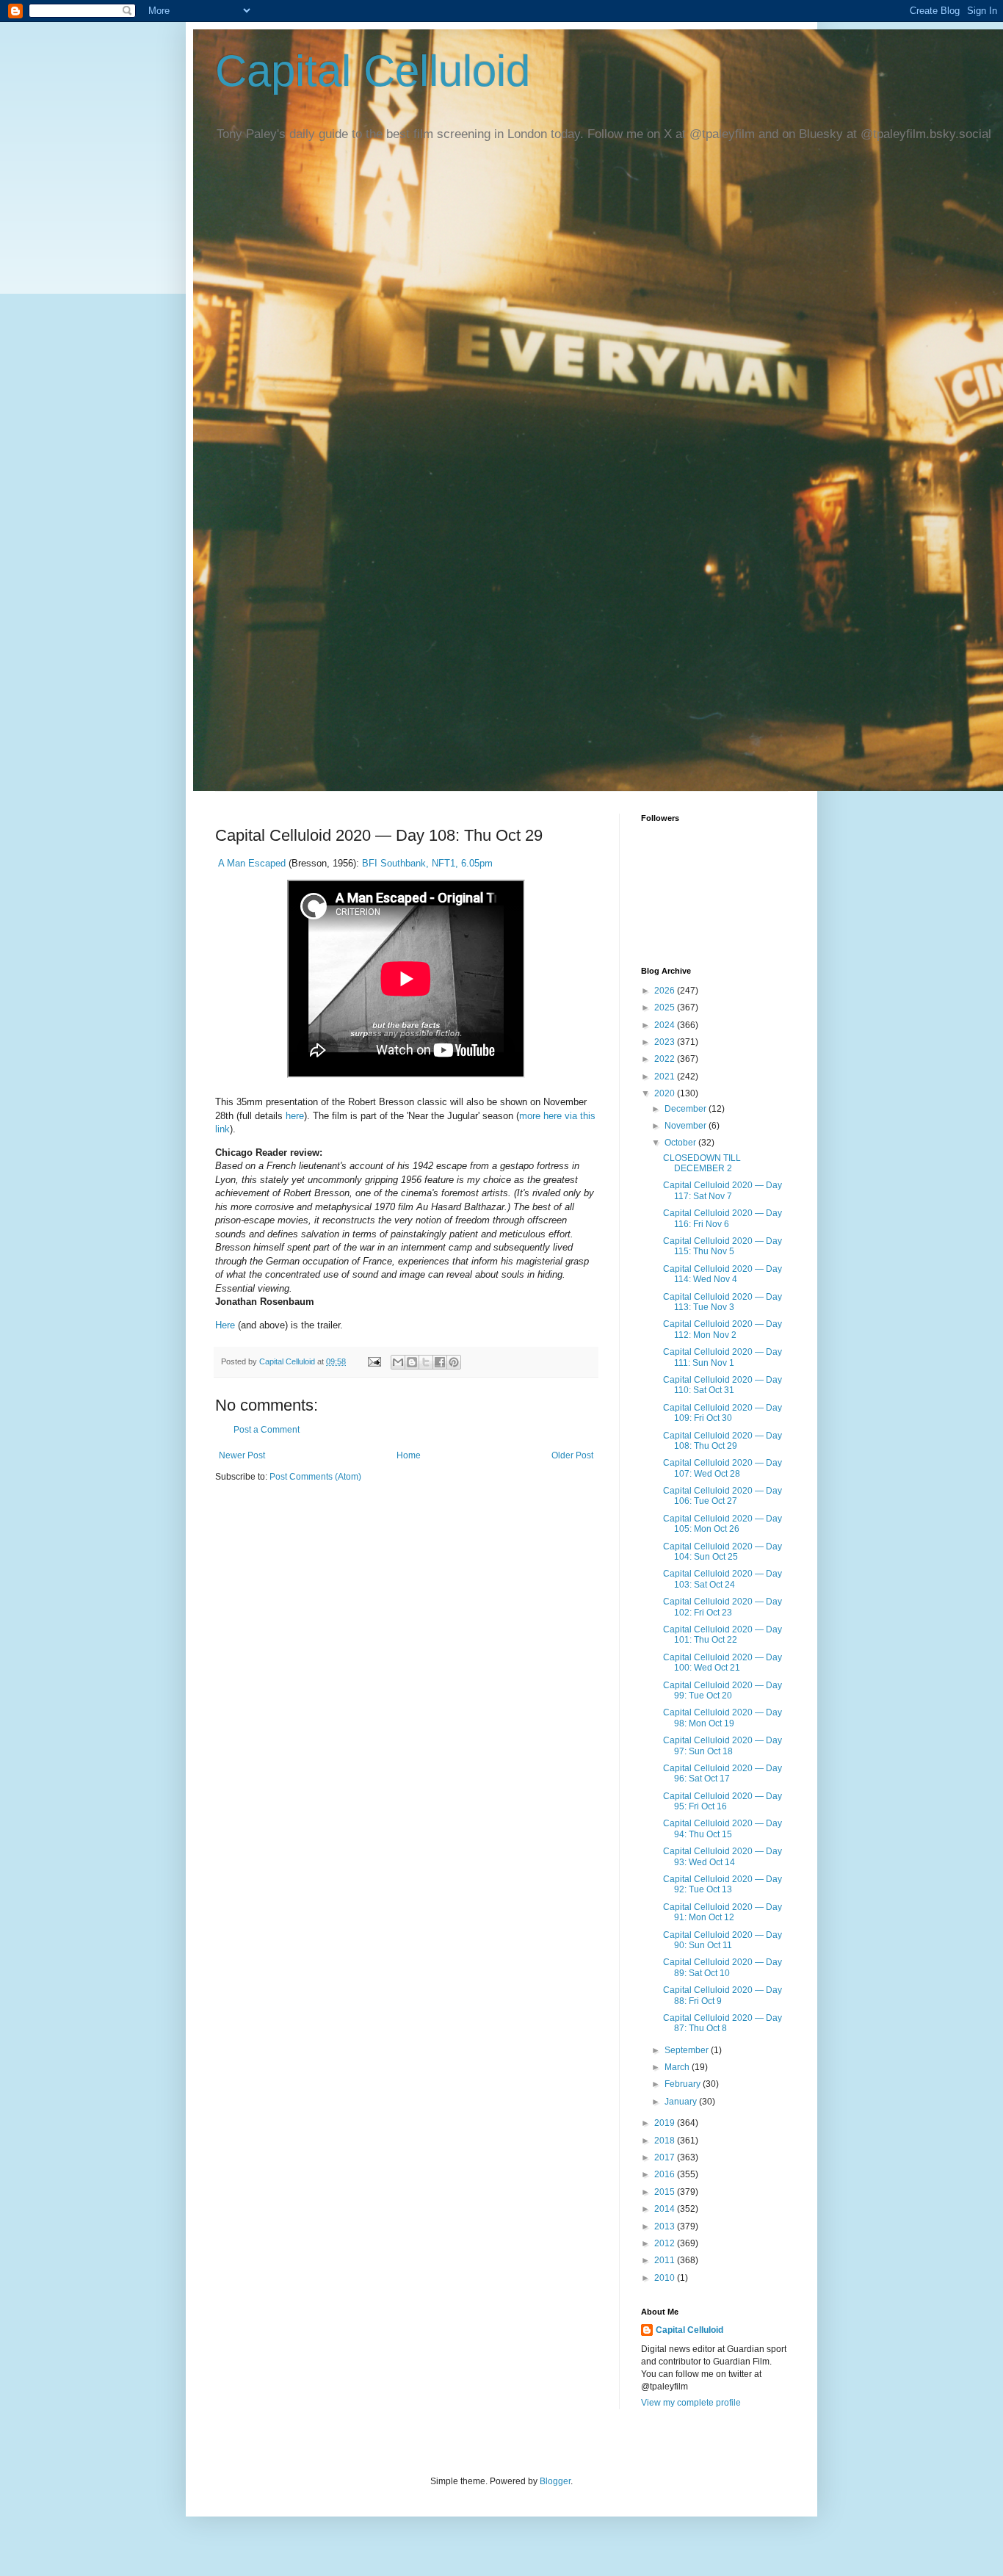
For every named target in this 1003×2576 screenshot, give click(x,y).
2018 (666, 2141)
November (687, 1126)
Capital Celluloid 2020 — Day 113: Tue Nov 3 (723, 1302)
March (678, 2067)
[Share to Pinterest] (454, 1362)
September (688, 2050)
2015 (666, 2192)
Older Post (572, 1455)
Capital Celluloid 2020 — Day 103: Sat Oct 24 (723, 1579)
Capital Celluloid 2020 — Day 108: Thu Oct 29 (723, 1441)
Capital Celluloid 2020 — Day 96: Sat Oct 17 (723, 1773)
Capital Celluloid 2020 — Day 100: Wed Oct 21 (723, 1663)
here (295, 1116)
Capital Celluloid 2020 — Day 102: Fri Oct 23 (723, 1607)
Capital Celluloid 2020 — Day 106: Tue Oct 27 (723, 1496)
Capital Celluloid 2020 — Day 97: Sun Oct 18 (723, 1745)
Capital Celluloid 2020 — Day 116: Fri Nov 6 (723, 1218)
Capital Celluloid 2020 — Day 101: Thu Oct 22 (723, 1635)
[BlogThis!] (412, 1362)
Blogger (555, 2481)
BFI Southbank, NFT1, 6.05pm (427, 863)
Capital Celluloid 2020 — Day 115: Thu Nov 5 (723, 1246)
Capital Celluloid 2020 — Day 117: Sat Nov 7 (723, 1190)
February (684, 2084)
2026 (666, 991)
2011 (666, 2260)
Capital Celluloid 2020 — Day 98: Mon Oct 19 (723, 1718)
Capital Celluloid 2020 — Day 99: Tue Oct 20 (723, 1690)
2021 (666, 1077)
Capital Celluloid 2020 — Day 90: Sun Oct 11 (723, 1940)
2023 (666, 1042)
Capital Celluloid (373, 71)
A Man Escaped (253, 863)
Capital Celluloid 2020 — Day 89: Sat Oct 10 (723, 1967)
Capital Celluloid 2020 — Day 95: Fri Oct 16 (723, 1801)
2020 (666, 1093)
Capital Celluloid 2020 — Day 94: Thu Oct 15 (723, 1828)
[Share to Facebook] (440, 1362)
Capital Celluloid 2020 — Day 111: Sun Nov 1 (723, 1357)
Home (409, 1455)
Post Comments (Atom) (315, 1477)
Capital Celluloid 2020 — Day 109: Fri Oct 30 (723, 1413)
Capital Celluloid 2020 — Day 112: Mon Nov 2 (723, 1329)
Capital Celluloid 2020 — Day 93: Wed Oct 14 (723, 1856)
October (681, 1143)
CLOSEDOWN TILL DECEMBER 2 (702, 1163)
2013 (666, 2226)
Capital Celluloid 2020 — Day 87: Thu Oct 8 (723, 2023)
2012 (666, 2243)
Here (225, 1325)
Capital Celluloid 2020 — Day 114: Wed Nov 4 (723, 1274)
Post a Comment (267, 1430)
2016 (666, 2174)
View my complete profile (691, 2403)
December (687, 1109)
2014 (666, 2209)
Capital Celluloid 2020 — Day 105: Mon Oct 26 (723, 1524)
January (682, 2102)
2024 (666, 1025)
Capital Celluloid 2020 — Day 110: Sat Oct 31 (723, 1385)
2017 (666, 2157)
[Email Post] (374, 1361)
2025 (666, 1007)
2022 (666, 1059)
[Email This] (398, 1362)
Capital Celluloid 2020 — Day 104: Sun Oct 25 (723, 1552)
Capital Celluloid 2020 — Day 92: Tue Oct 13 (723, 1884)
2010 (666, 2278)
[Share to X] (426, 1362)
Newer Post (242, 1455)
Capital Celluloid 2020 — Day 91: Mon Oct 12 (723, 1912)
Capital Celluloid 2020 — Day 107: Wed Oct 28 (723, 1468)
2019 (666, 2123)
